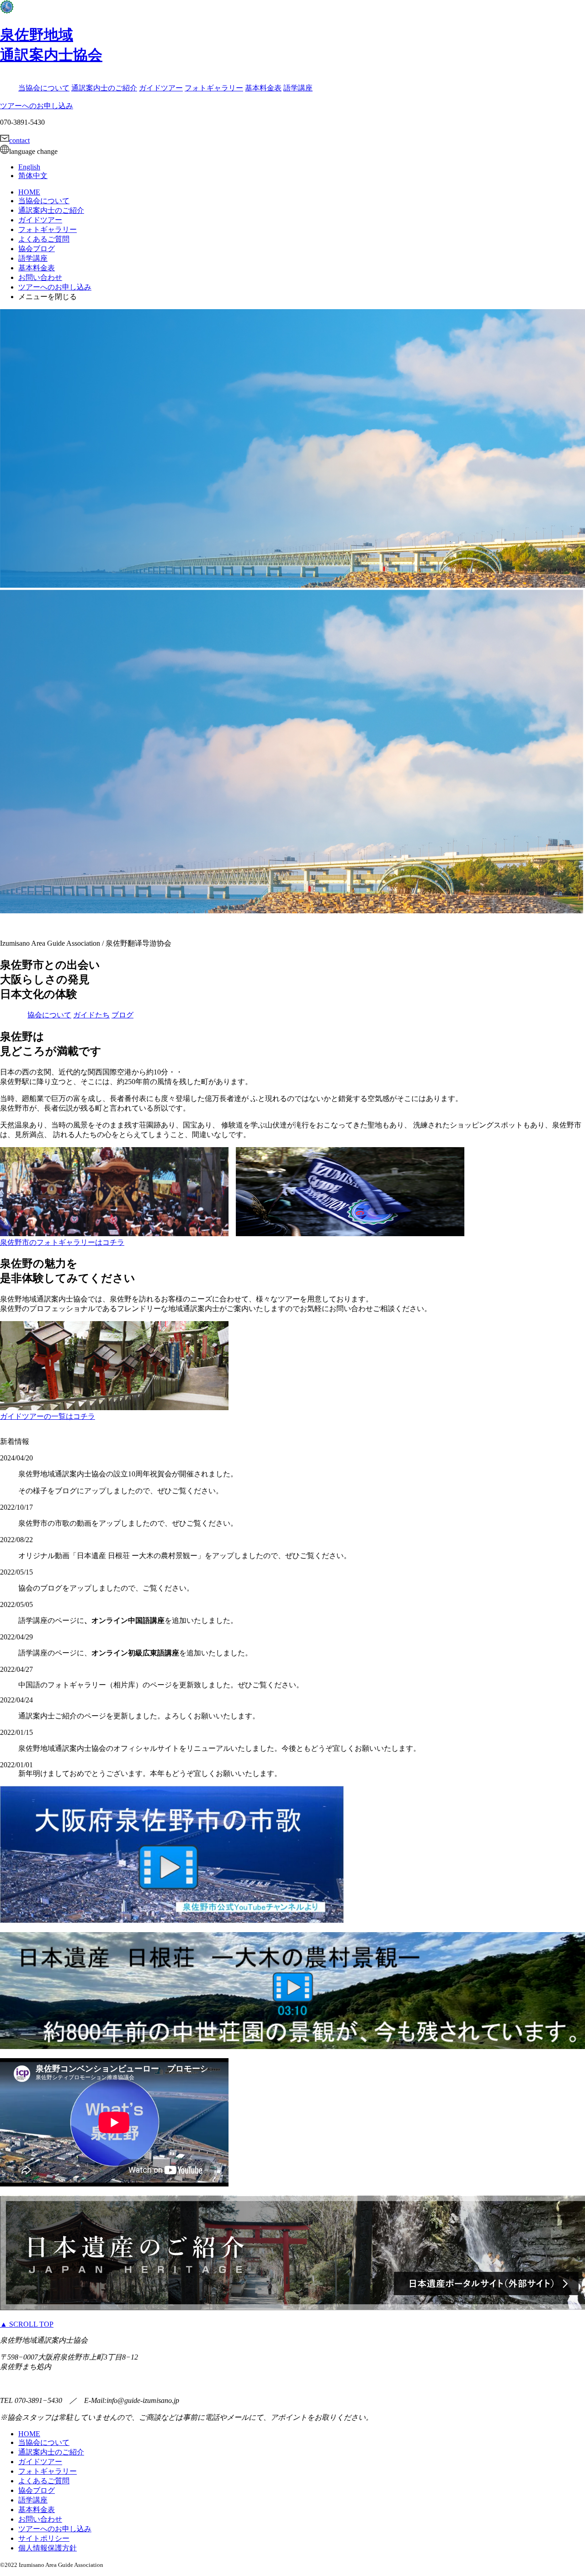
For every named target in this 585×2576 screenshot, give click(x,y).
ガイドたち (91, 1015)
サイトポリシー (44, 2538)
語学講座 (298, 88)
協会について (49, 1015)
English (29, 167)
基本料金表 (263, 88)
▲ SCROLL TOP (27, 2324)
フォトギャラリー (214, 88)
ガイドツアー (161, 88)
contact (19, 140)
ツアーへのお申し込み (37, 106)
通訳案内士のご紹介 (104, 88)
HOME (29, 192)
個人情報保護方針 (48, 2548)
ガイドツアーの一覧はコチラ (48, 1416)
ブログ (122, 1015)
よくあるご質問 (44, 239)
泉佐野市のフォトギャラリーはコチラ (62, 1242)
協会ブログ (37, 249)
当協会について (44, 88)
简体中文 (33, 176)
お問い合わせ (40, 277)
